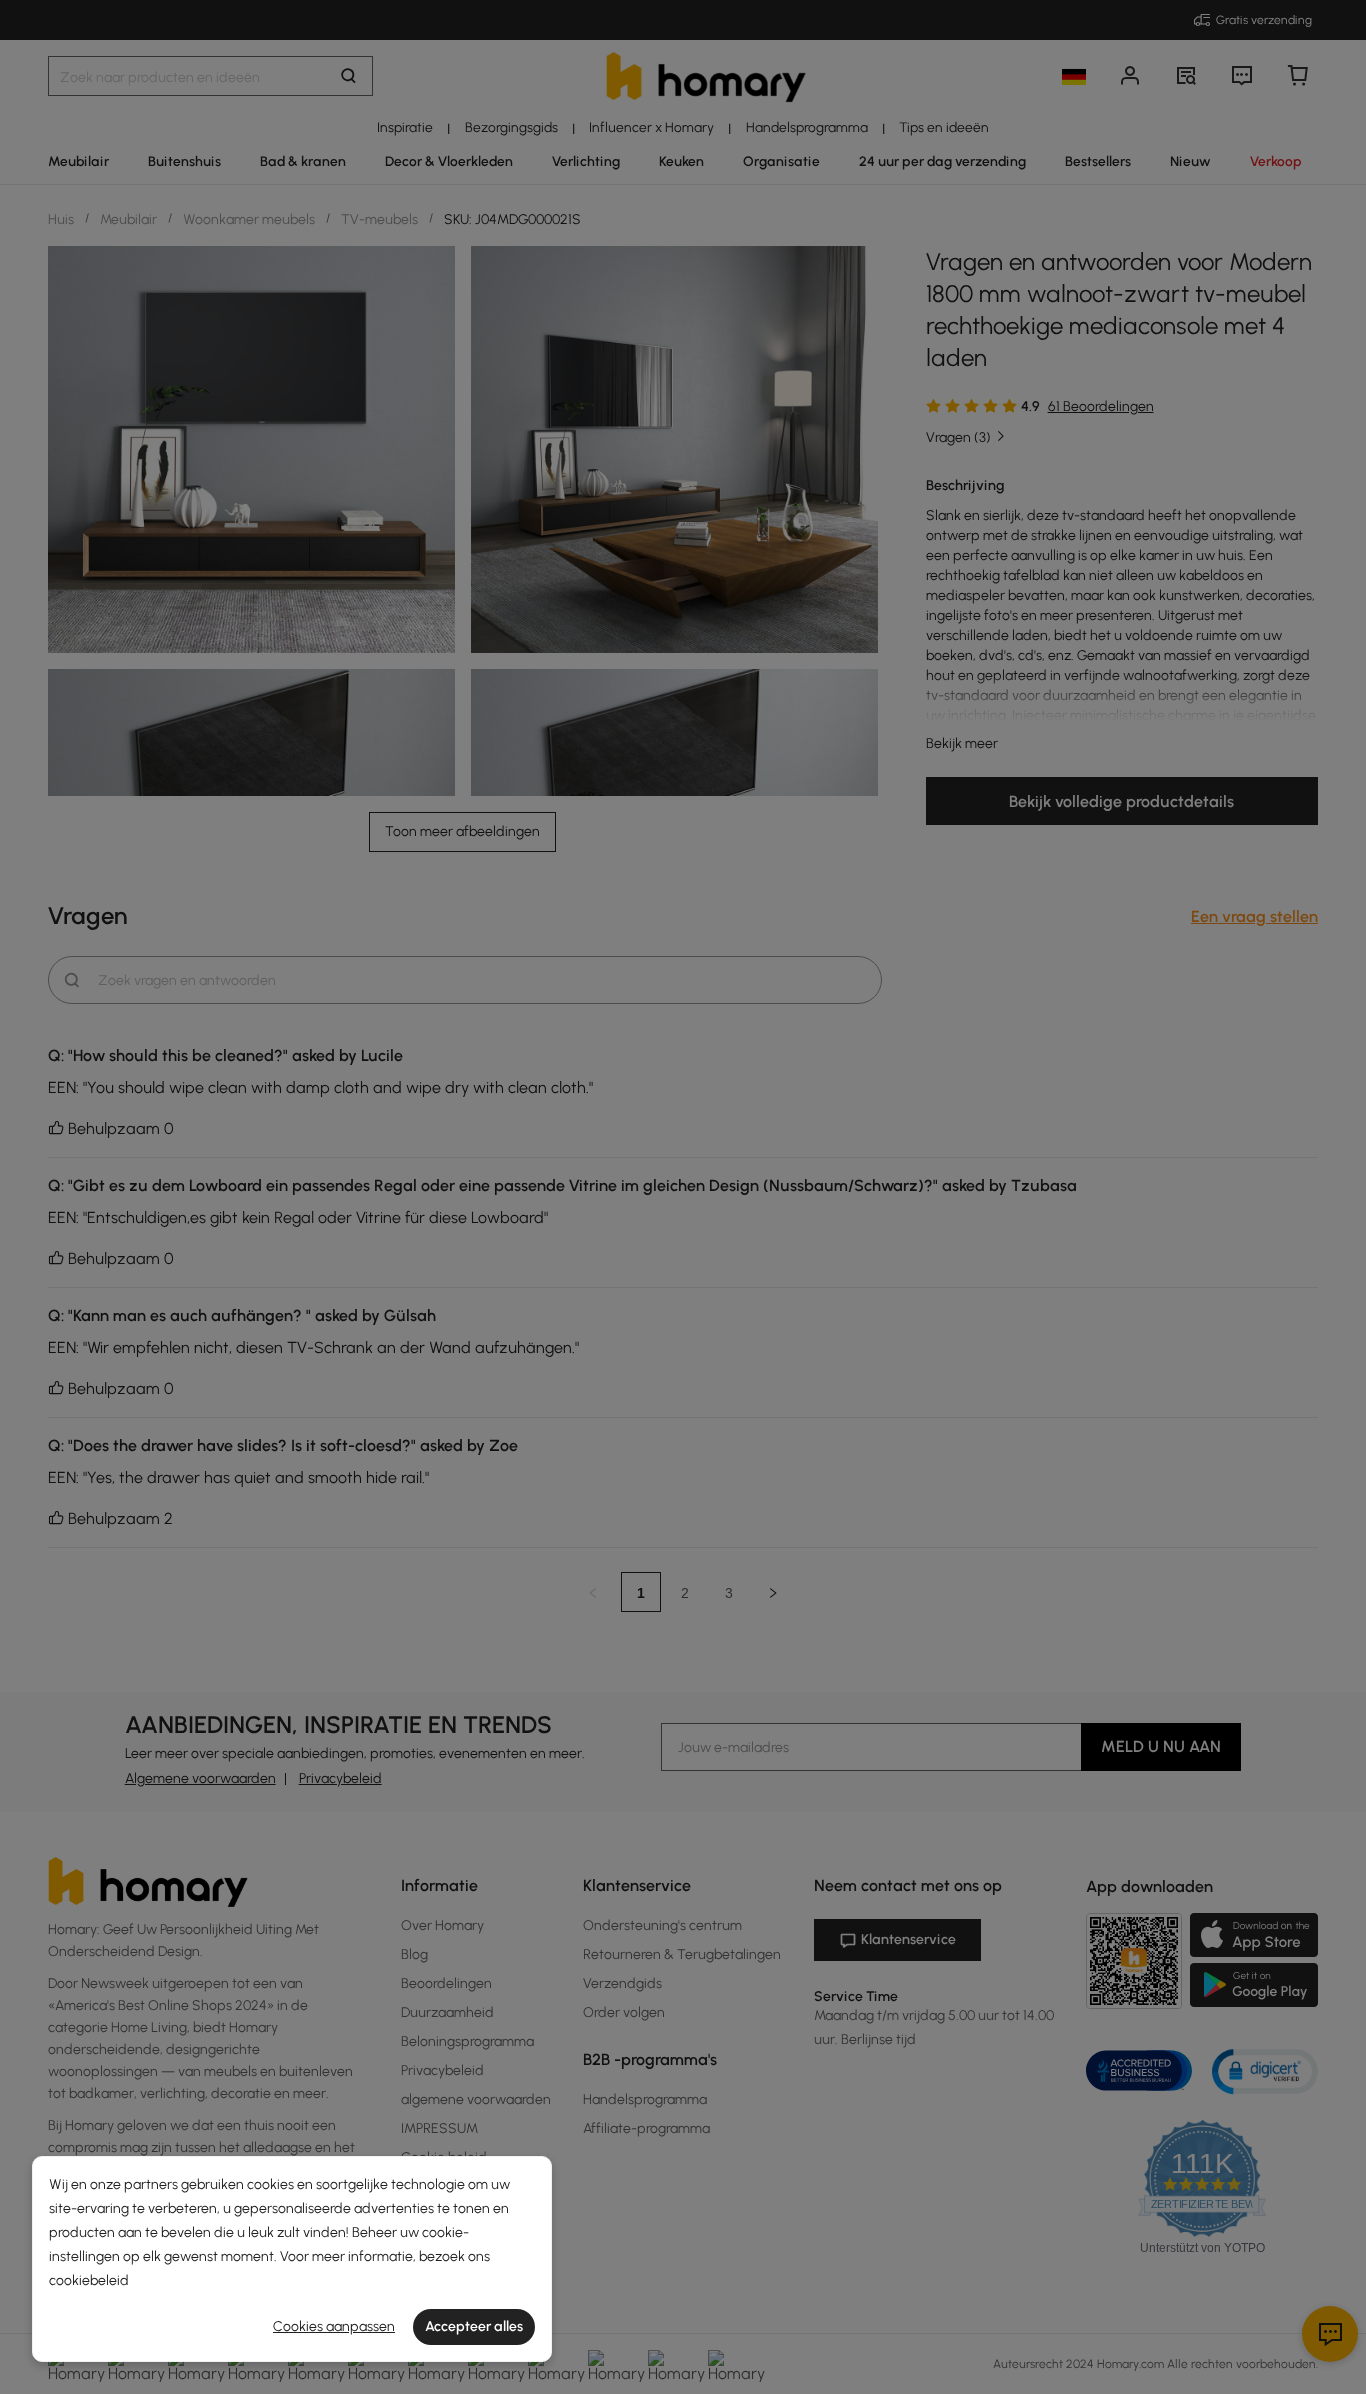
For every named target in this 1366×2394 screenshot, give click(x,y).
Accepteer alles (474, 2326)
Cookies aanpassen (334, 2326)
